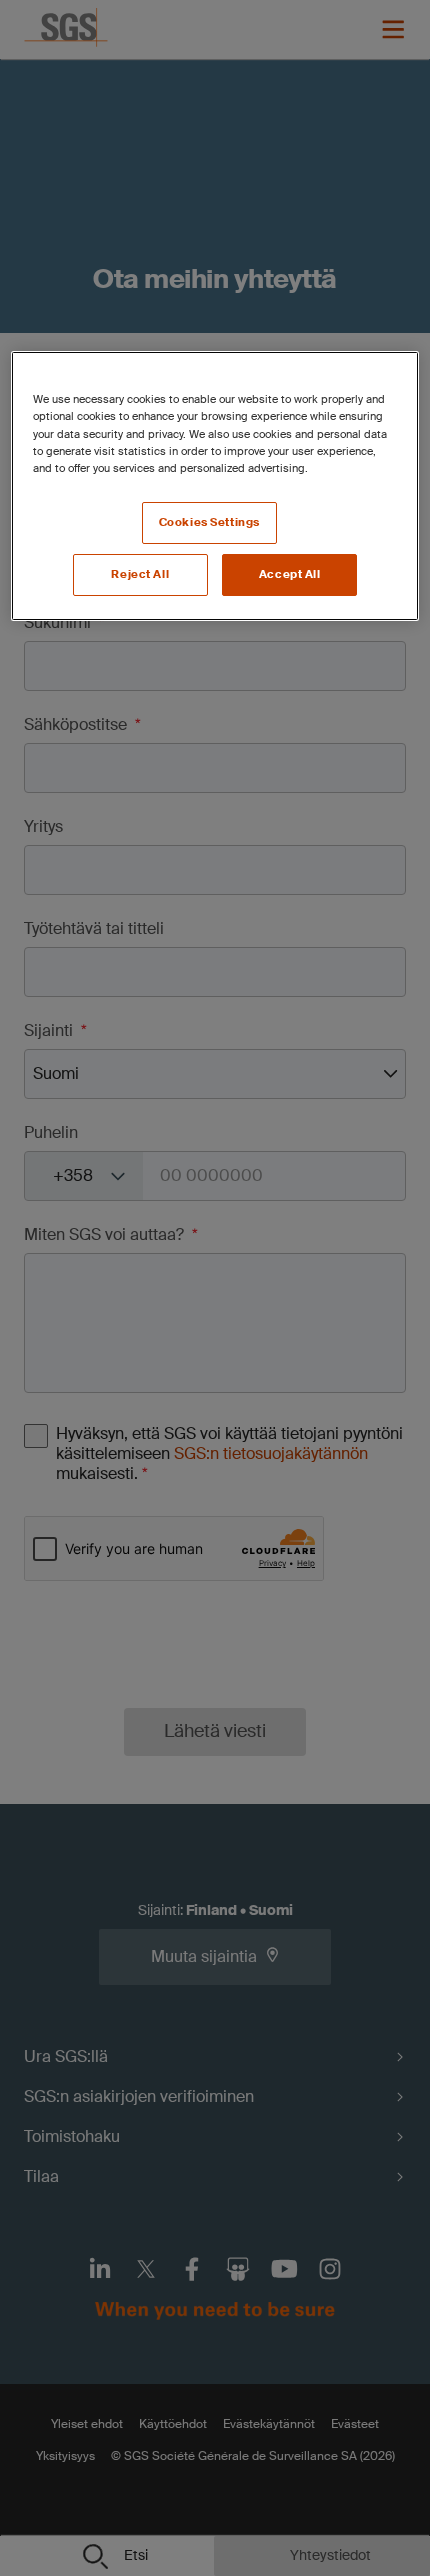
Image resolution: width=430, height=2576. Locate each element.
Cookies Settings (209, 522)
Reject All (140, 574)
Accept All (290, 574)
